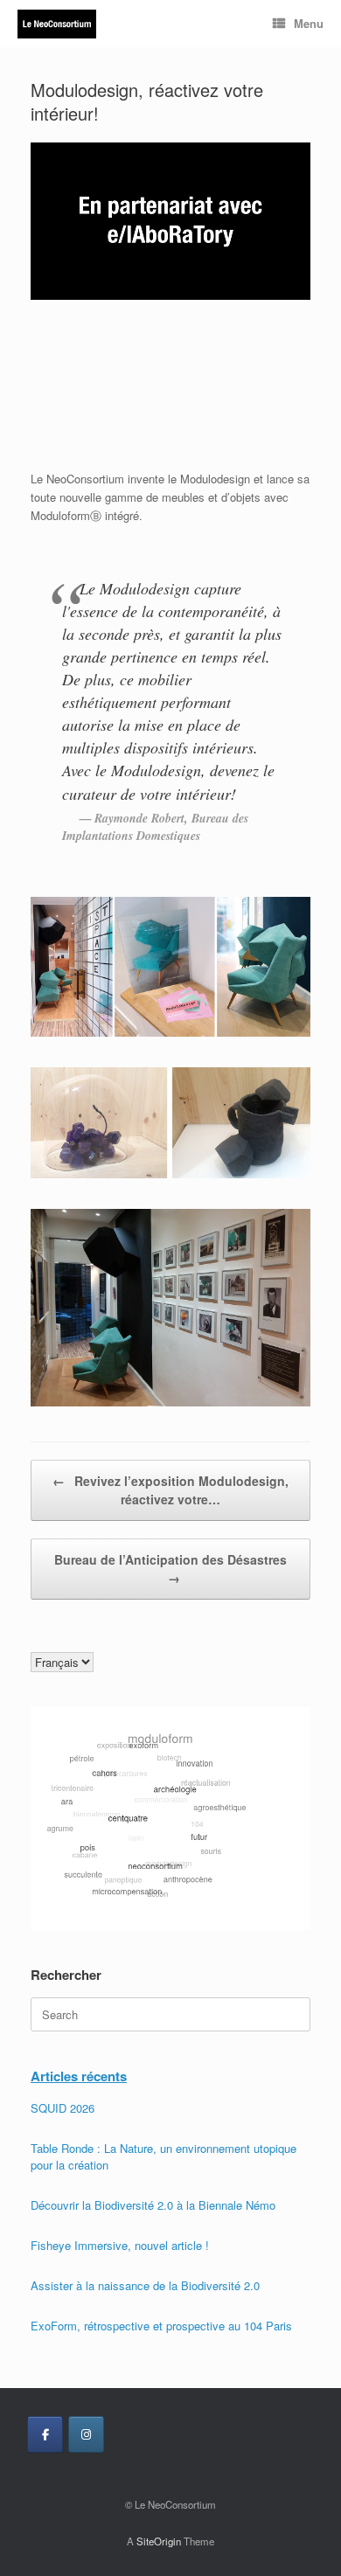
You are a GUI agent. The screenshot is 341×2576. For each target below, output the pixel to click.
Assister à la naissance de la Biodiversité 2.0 (145, 2285)
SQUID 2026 (63, 2108)
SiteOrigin (159, 2541)
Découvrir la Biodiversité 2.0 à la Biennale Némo (153, 2205)
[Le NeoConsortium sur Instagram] (86, 2434)
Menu (309, 23)
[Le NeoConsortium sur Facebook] (45, 2434)
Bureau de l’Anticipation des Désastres (170, 1569)
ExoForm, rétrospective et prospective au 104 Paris (161, 2326)
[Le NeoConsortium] (57, 24)
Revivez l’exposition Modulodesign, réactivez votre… (170, 1490)
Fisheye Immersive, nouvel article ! (120, 2245)
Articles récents (79, 2076)
